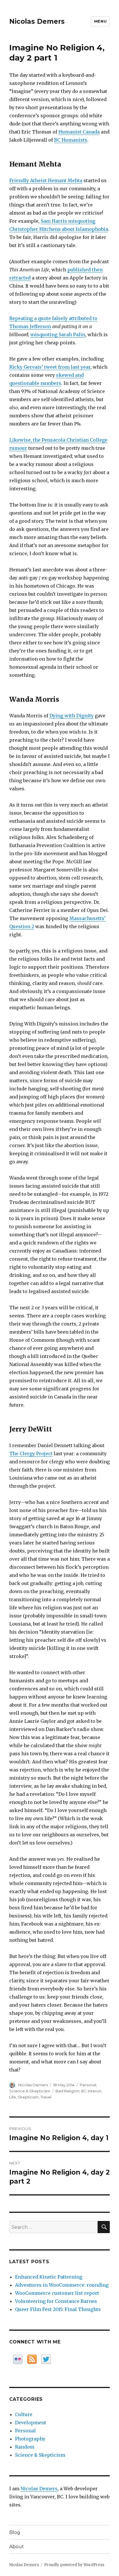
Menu (100, 21)
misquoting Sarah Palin (58, 334)
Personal (88, 2085)
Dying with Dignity (71, 716)
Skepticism (28, 2097)
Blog (15, 2532)
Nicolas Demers (37, 21)
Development (31, 2423)
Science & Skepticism (30, 2091)
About (17, 2547)
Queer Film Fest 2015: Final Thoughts (58, 2309)
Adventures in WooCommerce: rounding (62, 2285)
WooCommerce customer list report (57, 2293)
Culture (24, 2414)
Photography (30, 2439)
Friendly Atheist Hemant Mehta (46, 180)
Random (25, 2447)
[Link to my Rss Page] (32, 2359)
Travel (46, 2097)
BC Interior (91, 2091)
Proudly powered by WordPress (74, 2565)
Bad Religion (67, 2091)
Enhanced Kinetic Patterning (49, 2277)
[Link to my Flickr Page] (18, 2359)
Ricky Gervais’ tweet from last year (50, 367)
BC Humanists (71, 140)
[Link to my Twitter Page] (46, 2359)
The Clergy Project (31, 1454)
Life (13, 2097)
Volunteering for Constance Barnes (56, 2301)
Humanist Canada (79, 132)
